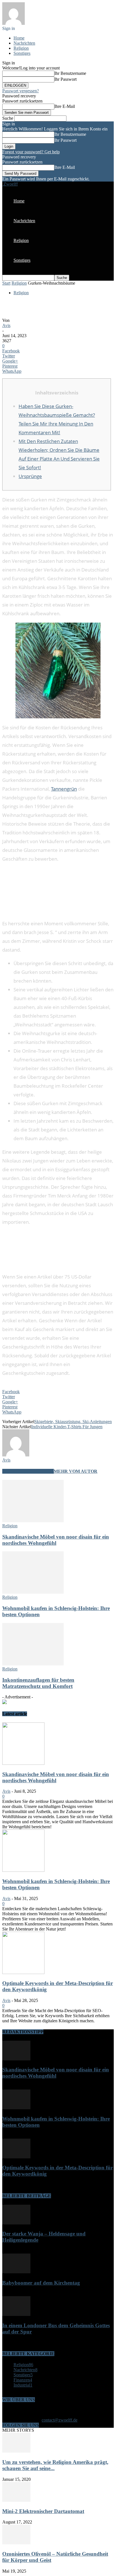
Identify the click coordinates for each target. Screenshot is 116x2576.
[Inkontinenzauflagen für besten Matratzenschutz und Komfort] (33, 1664)
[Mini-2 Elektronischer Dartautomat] (16, 2500)
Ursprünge (30, 476)
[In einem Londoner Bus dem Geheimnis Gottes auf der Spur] (16, 2314)
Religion (21, 48)
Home (19, 38)
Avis (6, 325)
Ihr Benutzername (70, 73)
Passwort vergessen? (21, 91)
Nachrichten (24, 43)
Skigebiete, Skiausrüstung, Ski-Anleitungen (73, 1422)
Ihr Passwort (65, 79)
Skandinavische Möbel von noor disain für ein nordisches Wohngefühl (56, 1540)
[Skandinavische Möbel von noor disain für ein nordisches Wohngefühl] (33, 1521)
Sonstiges (22, 53)
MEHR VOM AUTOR (76, 1471)
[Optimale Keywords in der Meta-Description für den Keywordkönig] (23, 1972)
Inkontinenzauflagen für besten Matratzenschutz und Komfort (38, 1683)
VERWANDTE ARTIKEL (28, 1471)
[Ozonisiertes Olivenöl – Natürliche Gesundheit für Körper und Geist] (16, 2543)
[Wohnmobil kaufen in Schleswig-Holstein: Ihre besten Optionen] (33, 1592)
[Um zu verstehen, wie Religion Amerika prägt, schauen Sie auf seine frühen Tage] (16, 2451)
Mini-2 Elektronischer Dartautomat (43, 2511)
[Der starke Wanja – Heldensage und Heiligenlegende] (16, 2223)
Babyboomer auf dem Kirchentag (41, 2283)
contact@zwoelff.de (60, 2420)
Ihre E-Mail (65, 106)
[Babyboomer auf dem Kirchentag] (16, 2272)
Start (6, 283)
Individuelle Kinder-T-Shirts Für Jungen (67, 1427)
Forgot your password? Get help (31, 152)
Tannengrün (64, 789)
